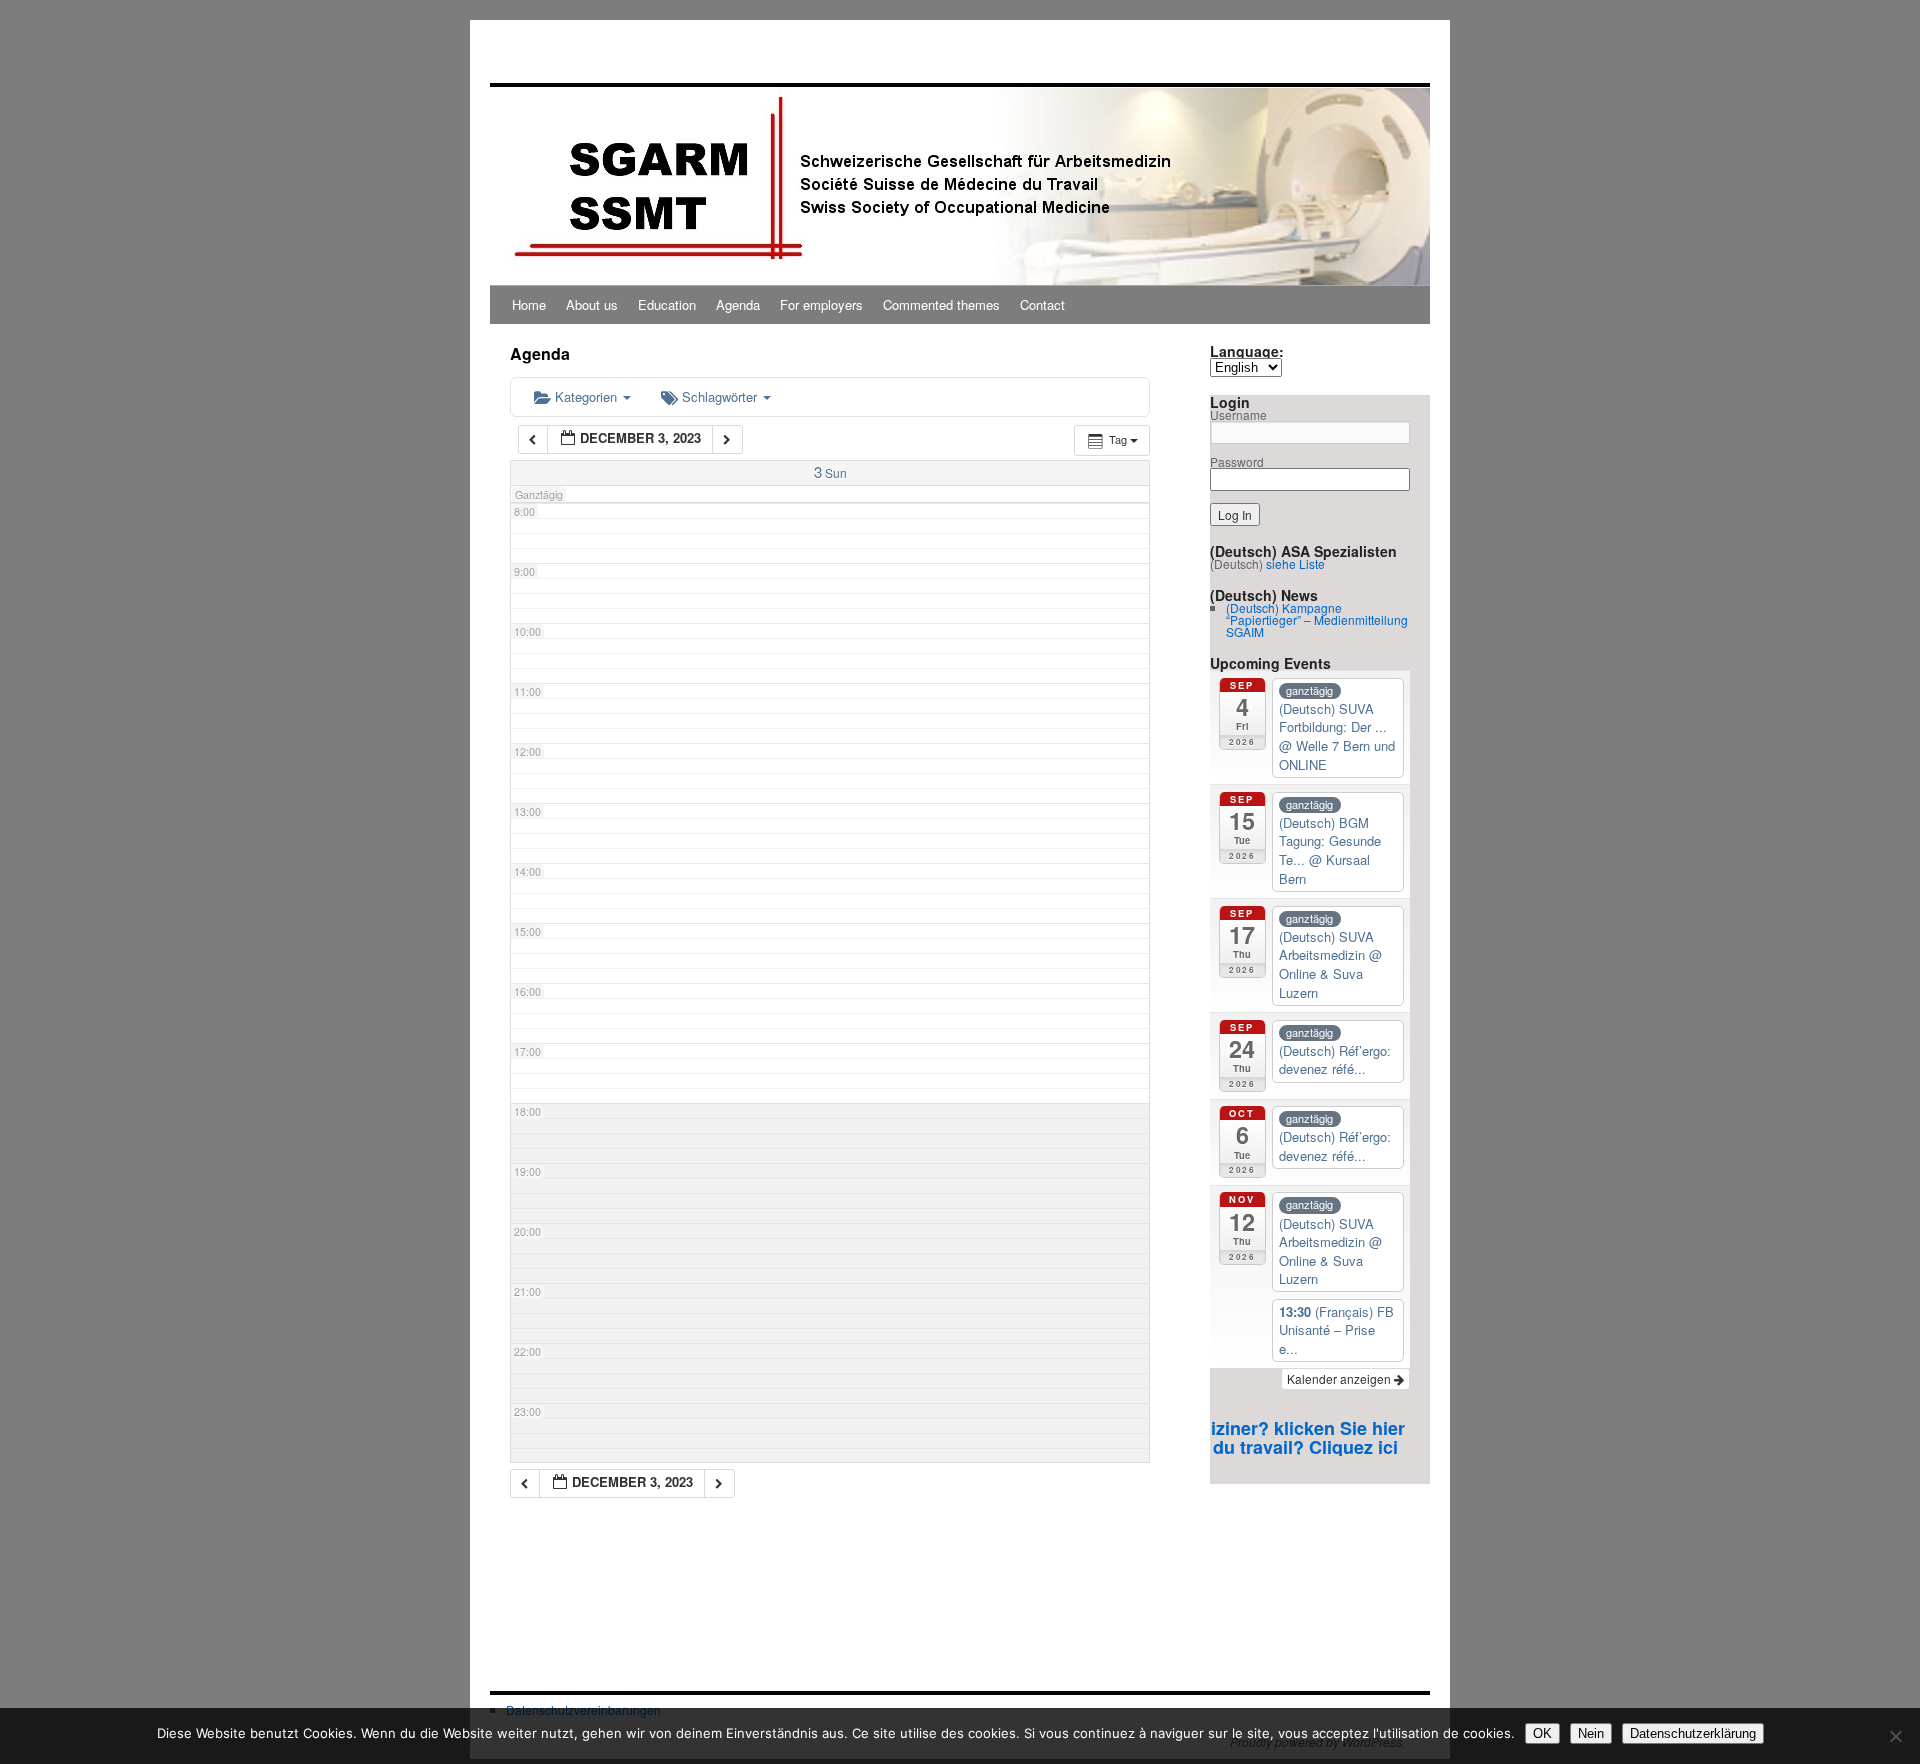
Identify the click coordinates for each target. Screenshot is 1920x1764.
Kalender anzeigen (1340, 1378)
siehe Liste (1295, 563)
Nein (1591, 1733)
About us (592, 304)
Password (1237, 461)
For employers (821, 304)
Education (667, 304)
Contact (1042, 304)
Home (529, 304)
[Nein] (1895, 1736)
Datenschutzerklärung (1693, 1733)
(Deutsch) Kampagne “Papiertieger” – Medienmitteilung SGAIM (1317, 619)
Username (1238, 414)
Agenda (738, 304)
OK (1542, 1733)
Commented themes (941, 304)
